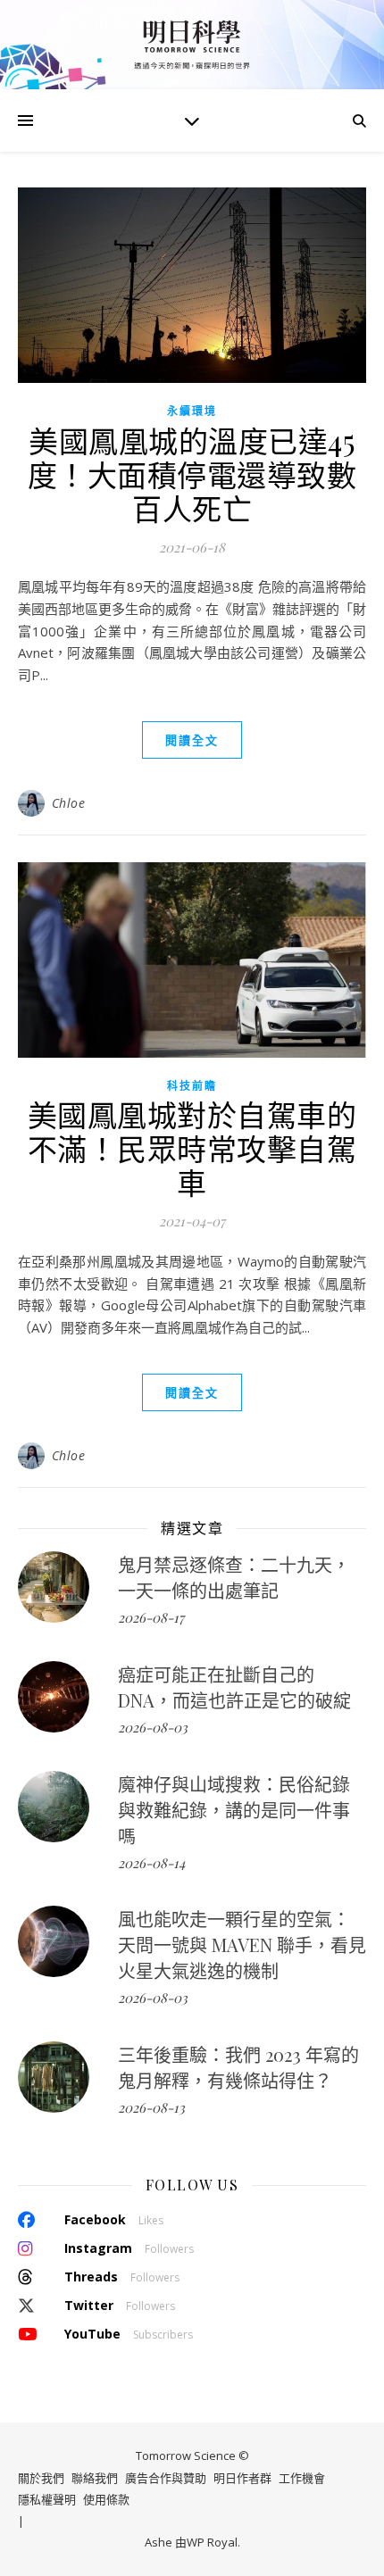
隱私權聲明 (47, 2500)
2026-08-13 (151, 2107)
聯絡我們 (95, 2478)
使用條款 (106, 2500)
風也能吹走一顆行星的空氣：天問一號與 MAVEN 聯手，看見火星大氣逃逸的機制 (242, 1944)
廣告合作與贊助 (166, 2478)
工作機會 (302, 2478)
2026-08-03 (153, 1727)
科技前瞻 (192, 1086)
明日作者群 (242, 2478)
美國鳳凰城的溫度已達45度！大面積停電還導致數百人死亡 (192, 474)
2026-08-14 (151, 1863)
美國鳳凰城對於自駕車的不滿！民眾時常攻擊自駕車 (192, 1148)
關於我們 (41, 2478)
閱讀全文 (192, 740)
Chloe (69, 803)
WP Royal (212, 2543)
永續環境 (192, 411)
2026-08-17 (151, 1617)
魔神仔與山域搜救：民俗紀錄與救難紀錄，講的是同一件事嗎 (234, 1810)
